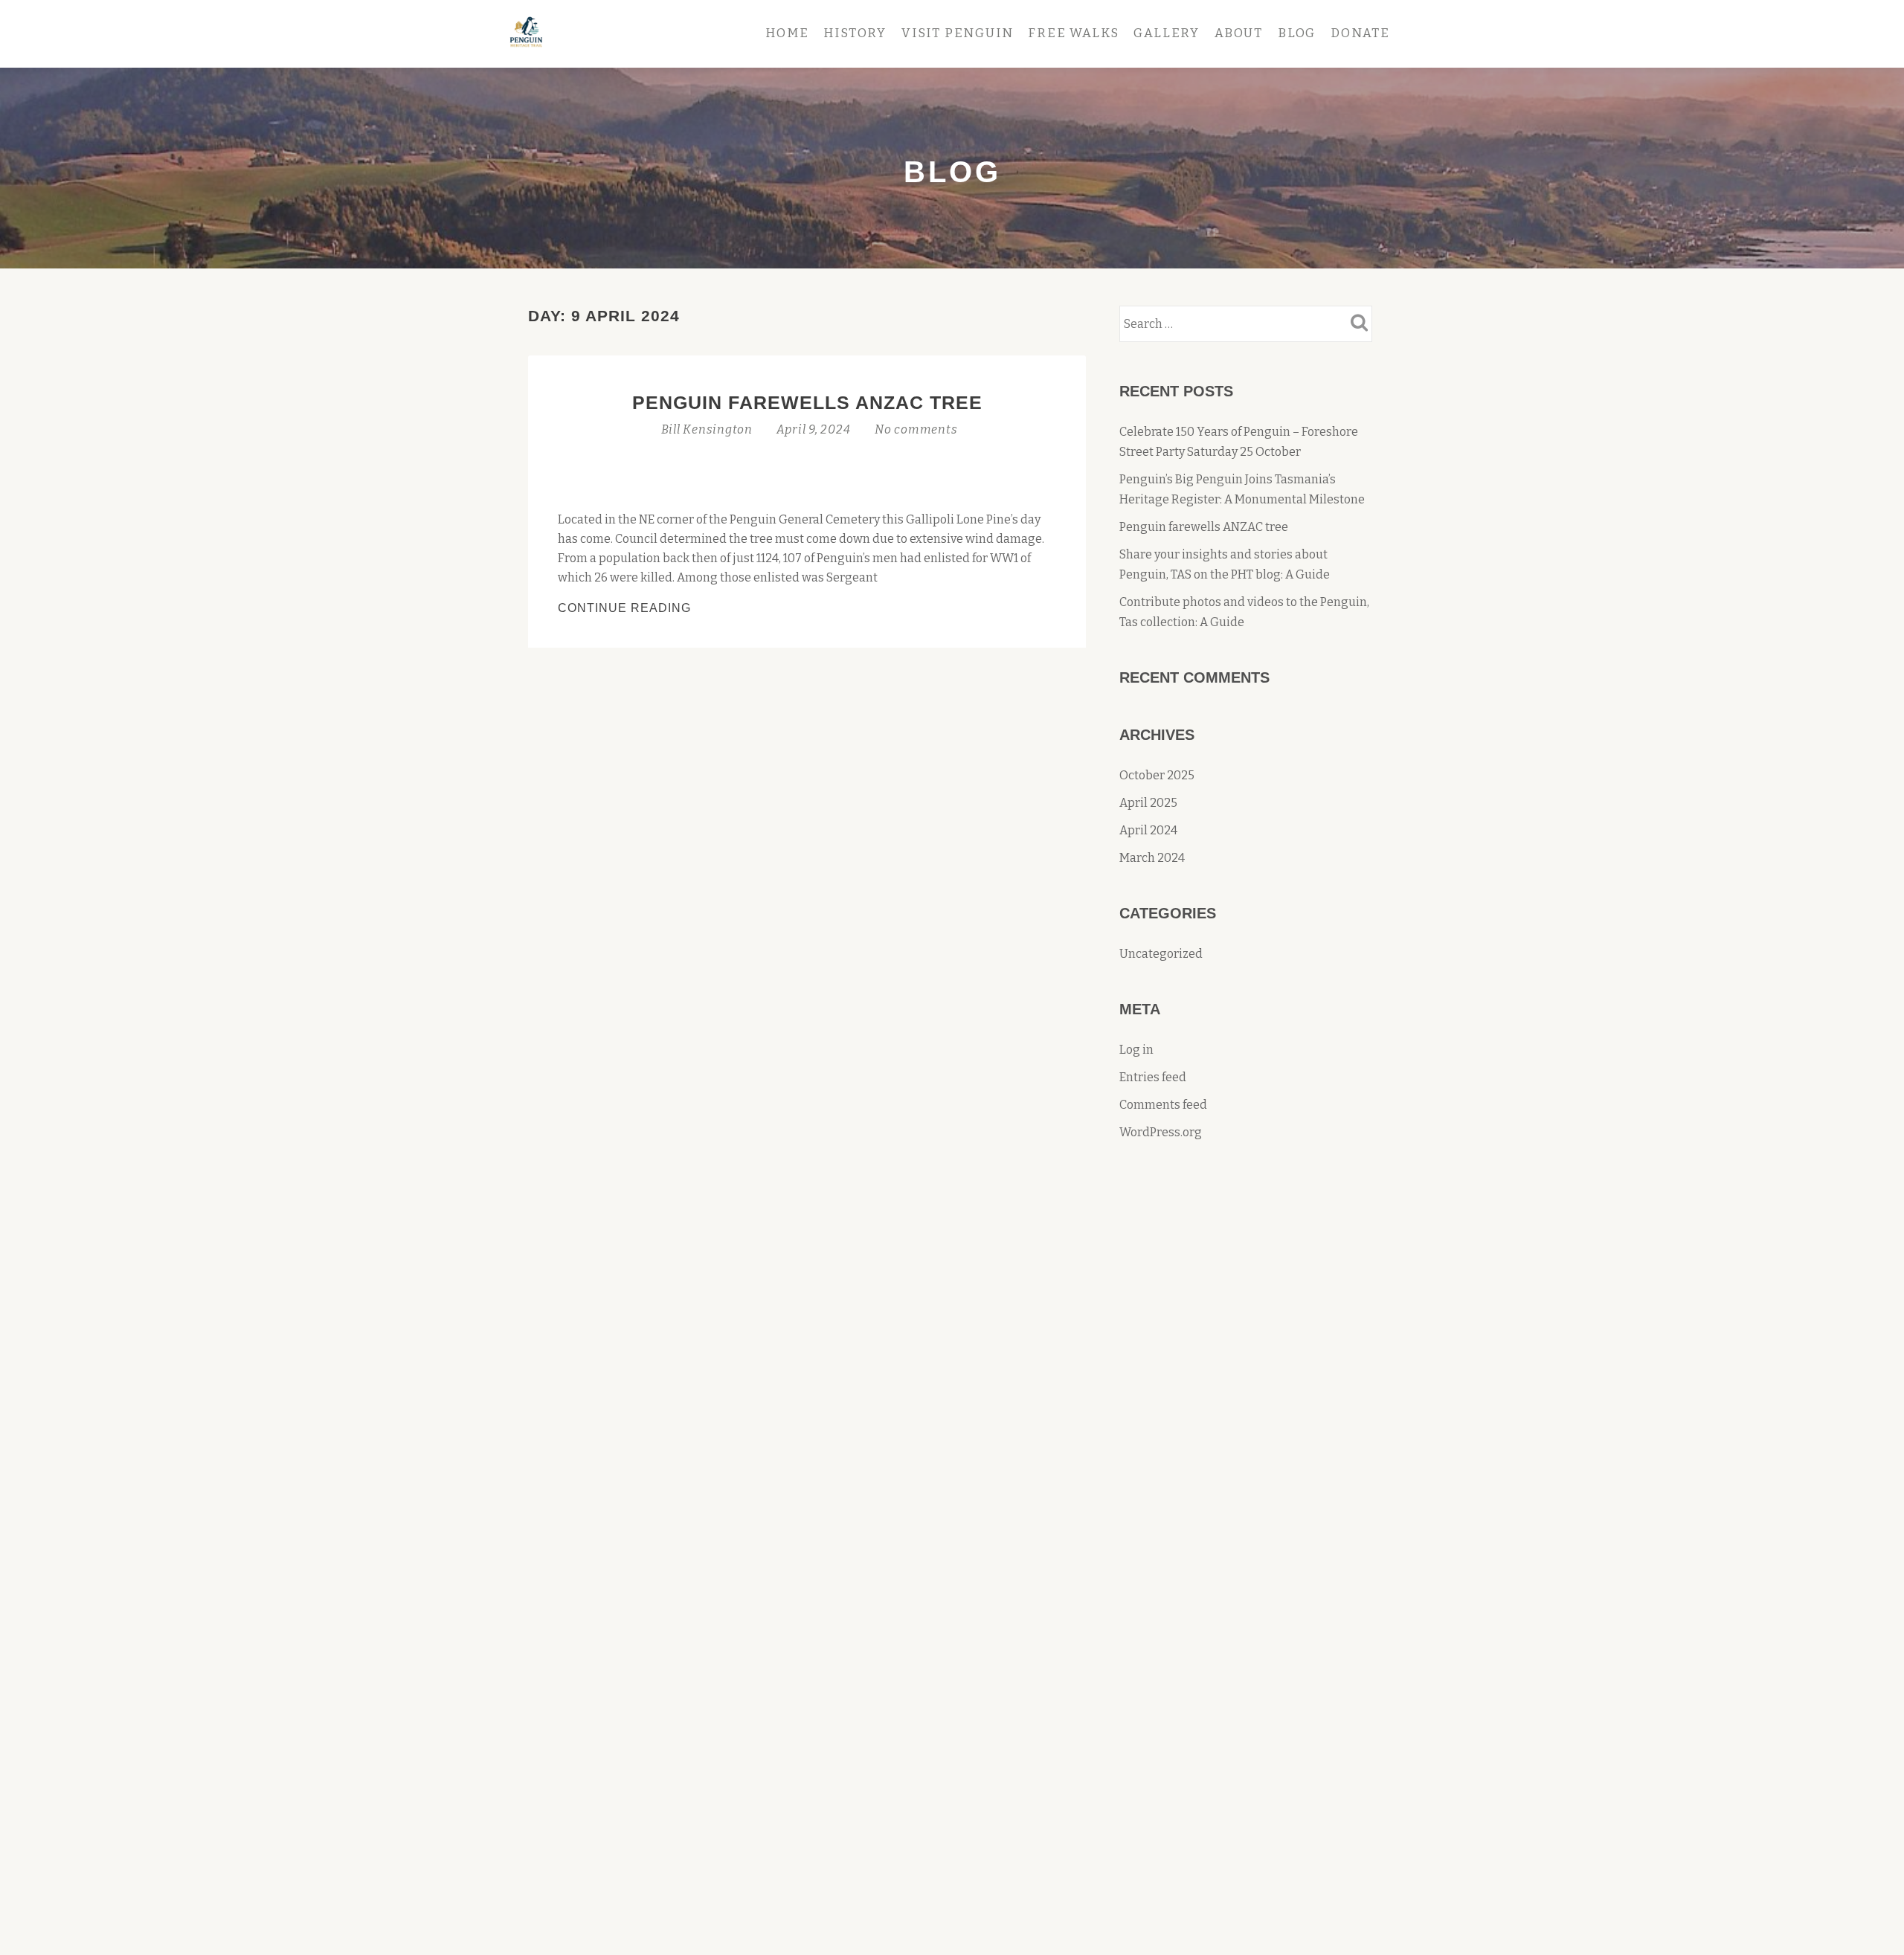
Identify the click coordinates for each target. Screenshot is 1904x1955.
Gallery (1167, 33)
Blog (1297, 33)
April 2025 (1148, 803)
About (1239, 33)
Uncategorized (1161, 954)
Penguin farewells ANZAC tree (807, 402)
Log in (1136, 1050)
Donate (1360, 33)
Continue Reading (664, 609)
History (855, 33)
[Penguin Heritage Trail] (529, 33)
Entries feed (1153, 1077)
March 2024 (1152, 858)
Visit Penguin (957, 33)
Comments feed (1163, 1105)
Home (787, 33)
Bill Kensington (708, 429)
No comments (916, 429)
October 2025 (1157, 775)
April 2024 (1148, 830)
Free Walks (1073, 33)
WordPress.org (1161, 1132)
